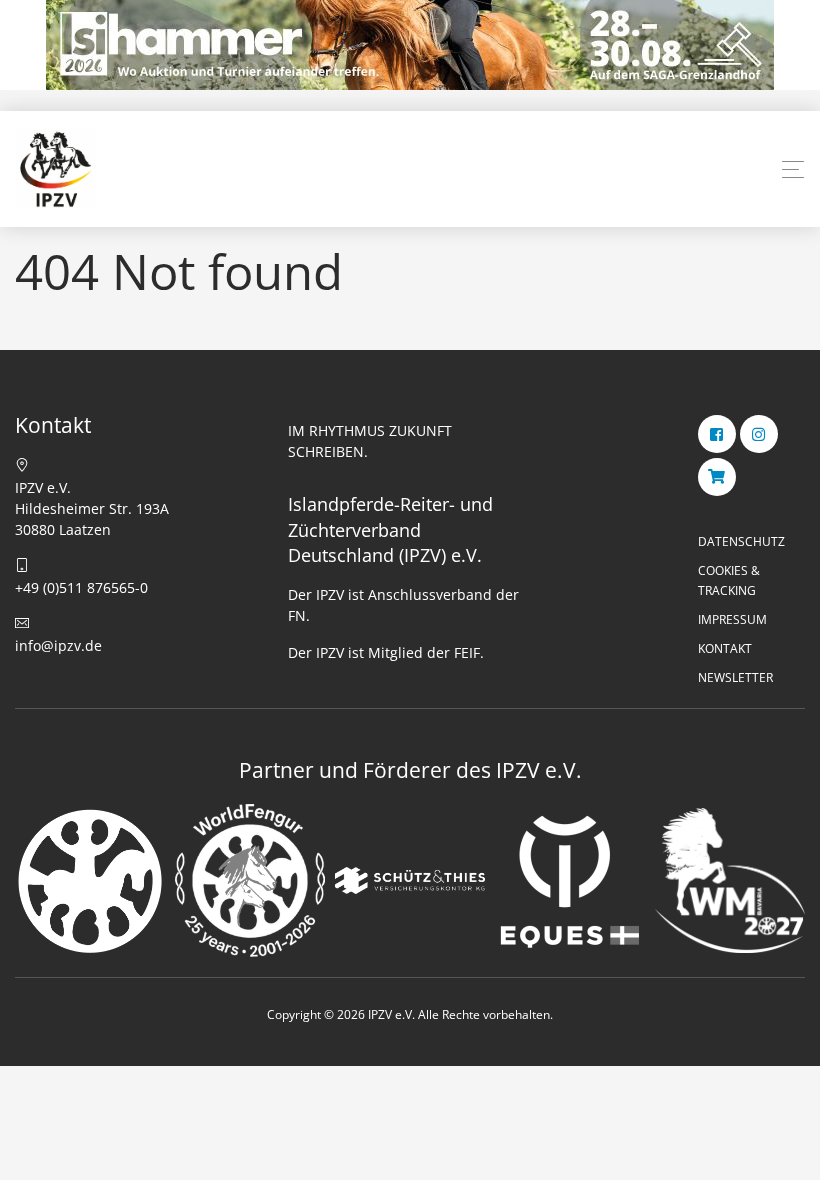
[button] (793, 170)
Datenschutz (741, 541)
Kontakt (725, 648)
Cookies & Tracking (729, 580)
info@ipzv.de (58, 645)
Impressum (732, 619)
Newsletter (735, 677)
